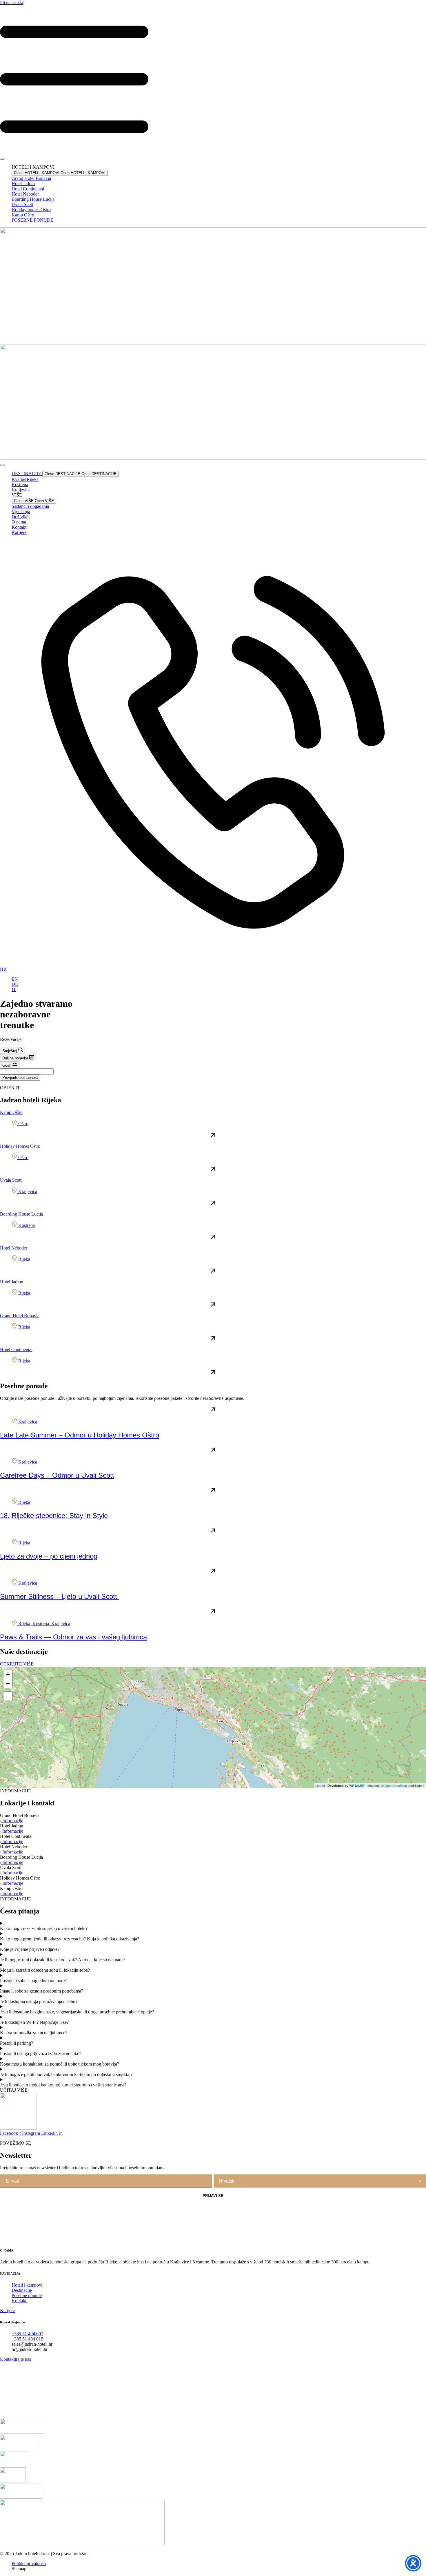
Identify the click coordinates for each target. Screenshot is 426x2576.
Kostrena (20, 485)
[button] (213, 2090)
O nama (19, 522)
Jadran (23, 184)
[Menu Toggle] (2, 159)
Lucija (33, 199)
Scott (22, 204)
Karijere (19, 532)
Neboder (25, 194)
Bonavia (31, 178)
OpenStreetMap (396, 1785)
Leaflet (320, 1785)
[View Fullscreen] (8, 1696)
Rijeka (25, 479)
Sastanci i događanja (30, 506)
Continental (28, 189)
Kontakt (19, 527)
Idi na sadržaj (12, 2)
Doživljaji (21, 517)
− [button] (8, 1683)
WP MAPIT (357, 1786)
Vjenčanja (21, 511)
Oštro (31, 210)
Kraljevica (21, 490)
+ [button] (8, 1674)
